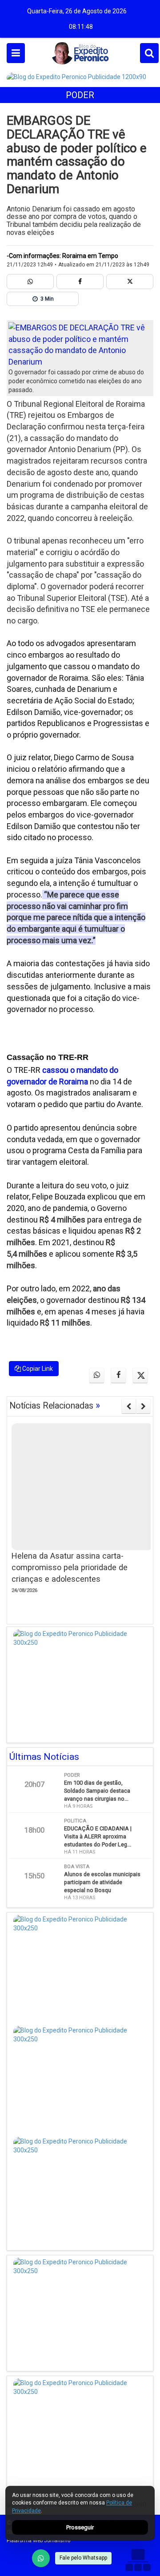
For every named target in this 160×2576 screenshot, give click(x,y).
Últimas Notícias (44, 1757)
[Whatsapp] (30, 282)
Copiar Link (37, 1369)
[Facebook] (80, 282)
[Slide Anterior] (129, 1406)
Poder (80, 95)
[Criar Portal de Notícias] (138, 2560)
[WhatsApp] (41, 2558)
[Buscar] (149, 53)
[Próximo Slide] (143, 1406)
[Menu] (16, 53)
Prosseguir (80, 2527)
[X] (130, 282)
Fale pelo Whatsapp (83, 2558)
